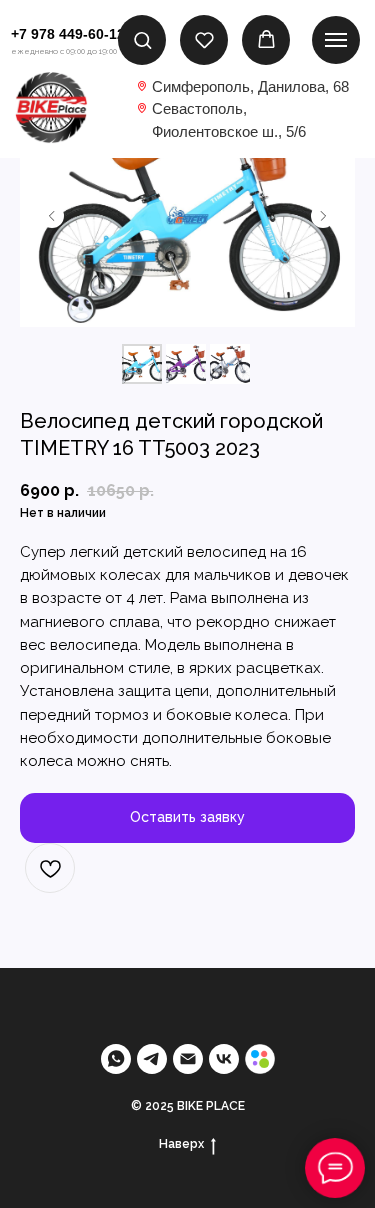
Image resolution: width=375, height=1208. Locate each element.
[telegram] (152, 1059)
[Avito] (260, 1059)
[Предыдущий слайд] (52, 216)
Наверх (181, 1144)
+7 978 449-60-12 (68, 34)
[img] (51, 107)
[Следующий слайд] (323, 216)
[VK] (224, 1059)
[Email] (188, 1059)
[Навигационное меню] (336, 40)
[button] (142, 39)
